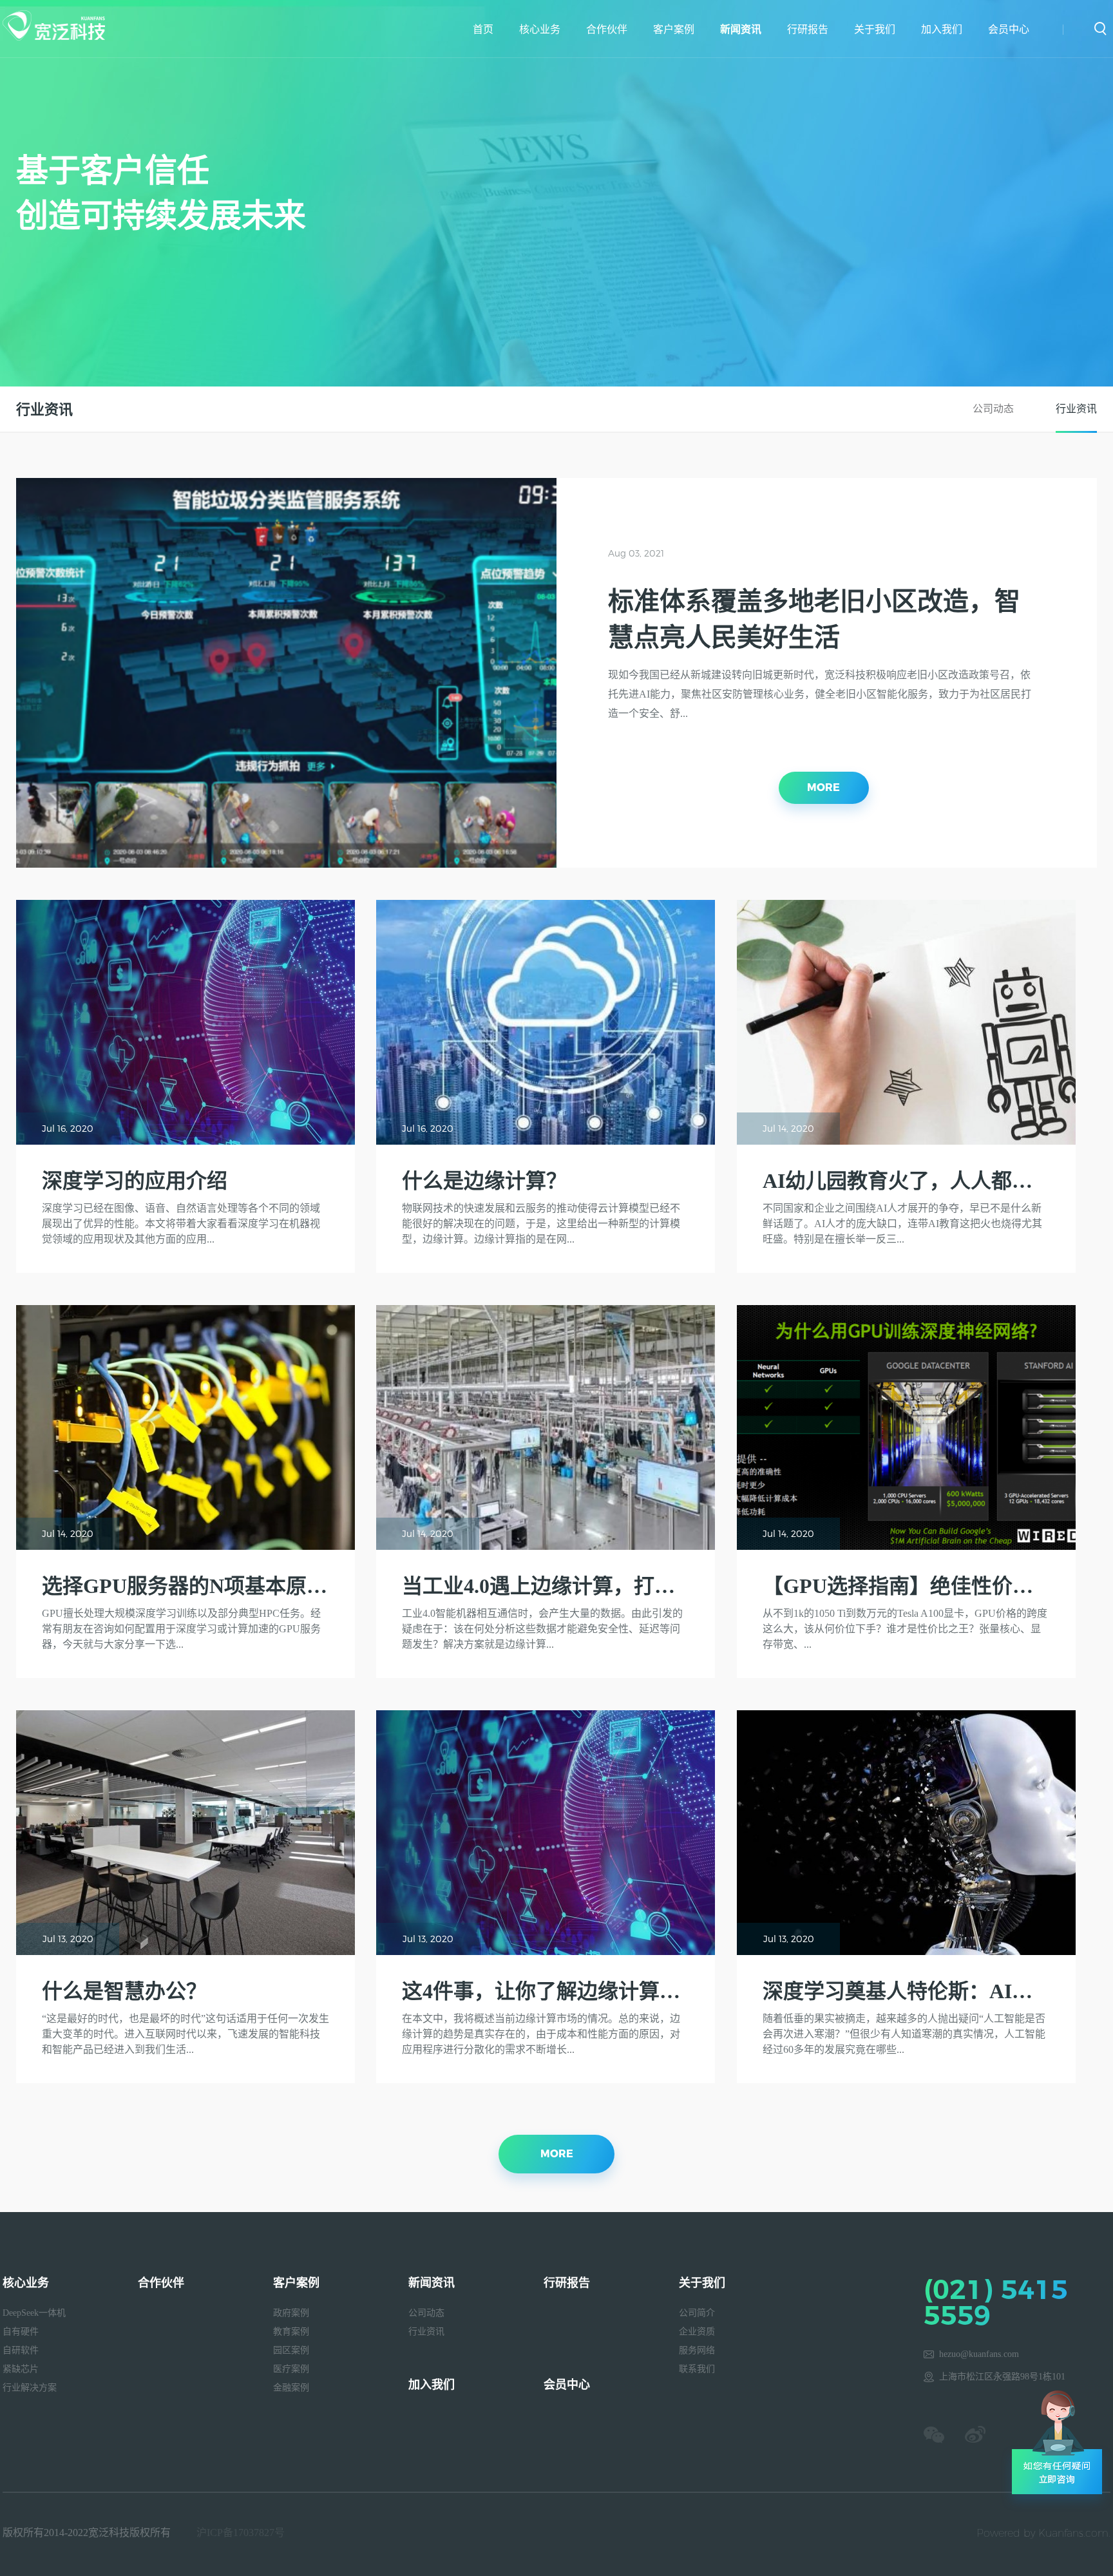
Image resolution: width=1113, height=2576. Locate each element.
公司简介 (697, 2313)
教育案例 (291, 2332)
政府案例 (291, 2313)
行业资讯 (1076, 409)
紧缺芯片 (21, 2369)
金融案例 (291, 2388)
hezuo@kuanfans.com (979, 2354)
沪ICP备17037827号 (241, 2533)
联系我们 (697, 2369)
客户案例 (674, 29)
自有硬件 (21, 2332)
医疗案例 (291, 2369)
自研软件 (21, 2350)
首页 (483, 29)
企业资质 (697, 2332)
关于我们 (875, 29)
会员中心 (1009, 29)
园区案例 (291, 2350)
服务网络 (697, 2350)
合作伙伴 (607, 29)
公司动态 (993, 409)
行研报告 (808, 29)
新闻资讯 (741, 29)
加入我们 (942, 29)
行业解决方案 (30, 2388)
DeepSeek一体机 (34, 2313)
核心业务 (540, 29)
